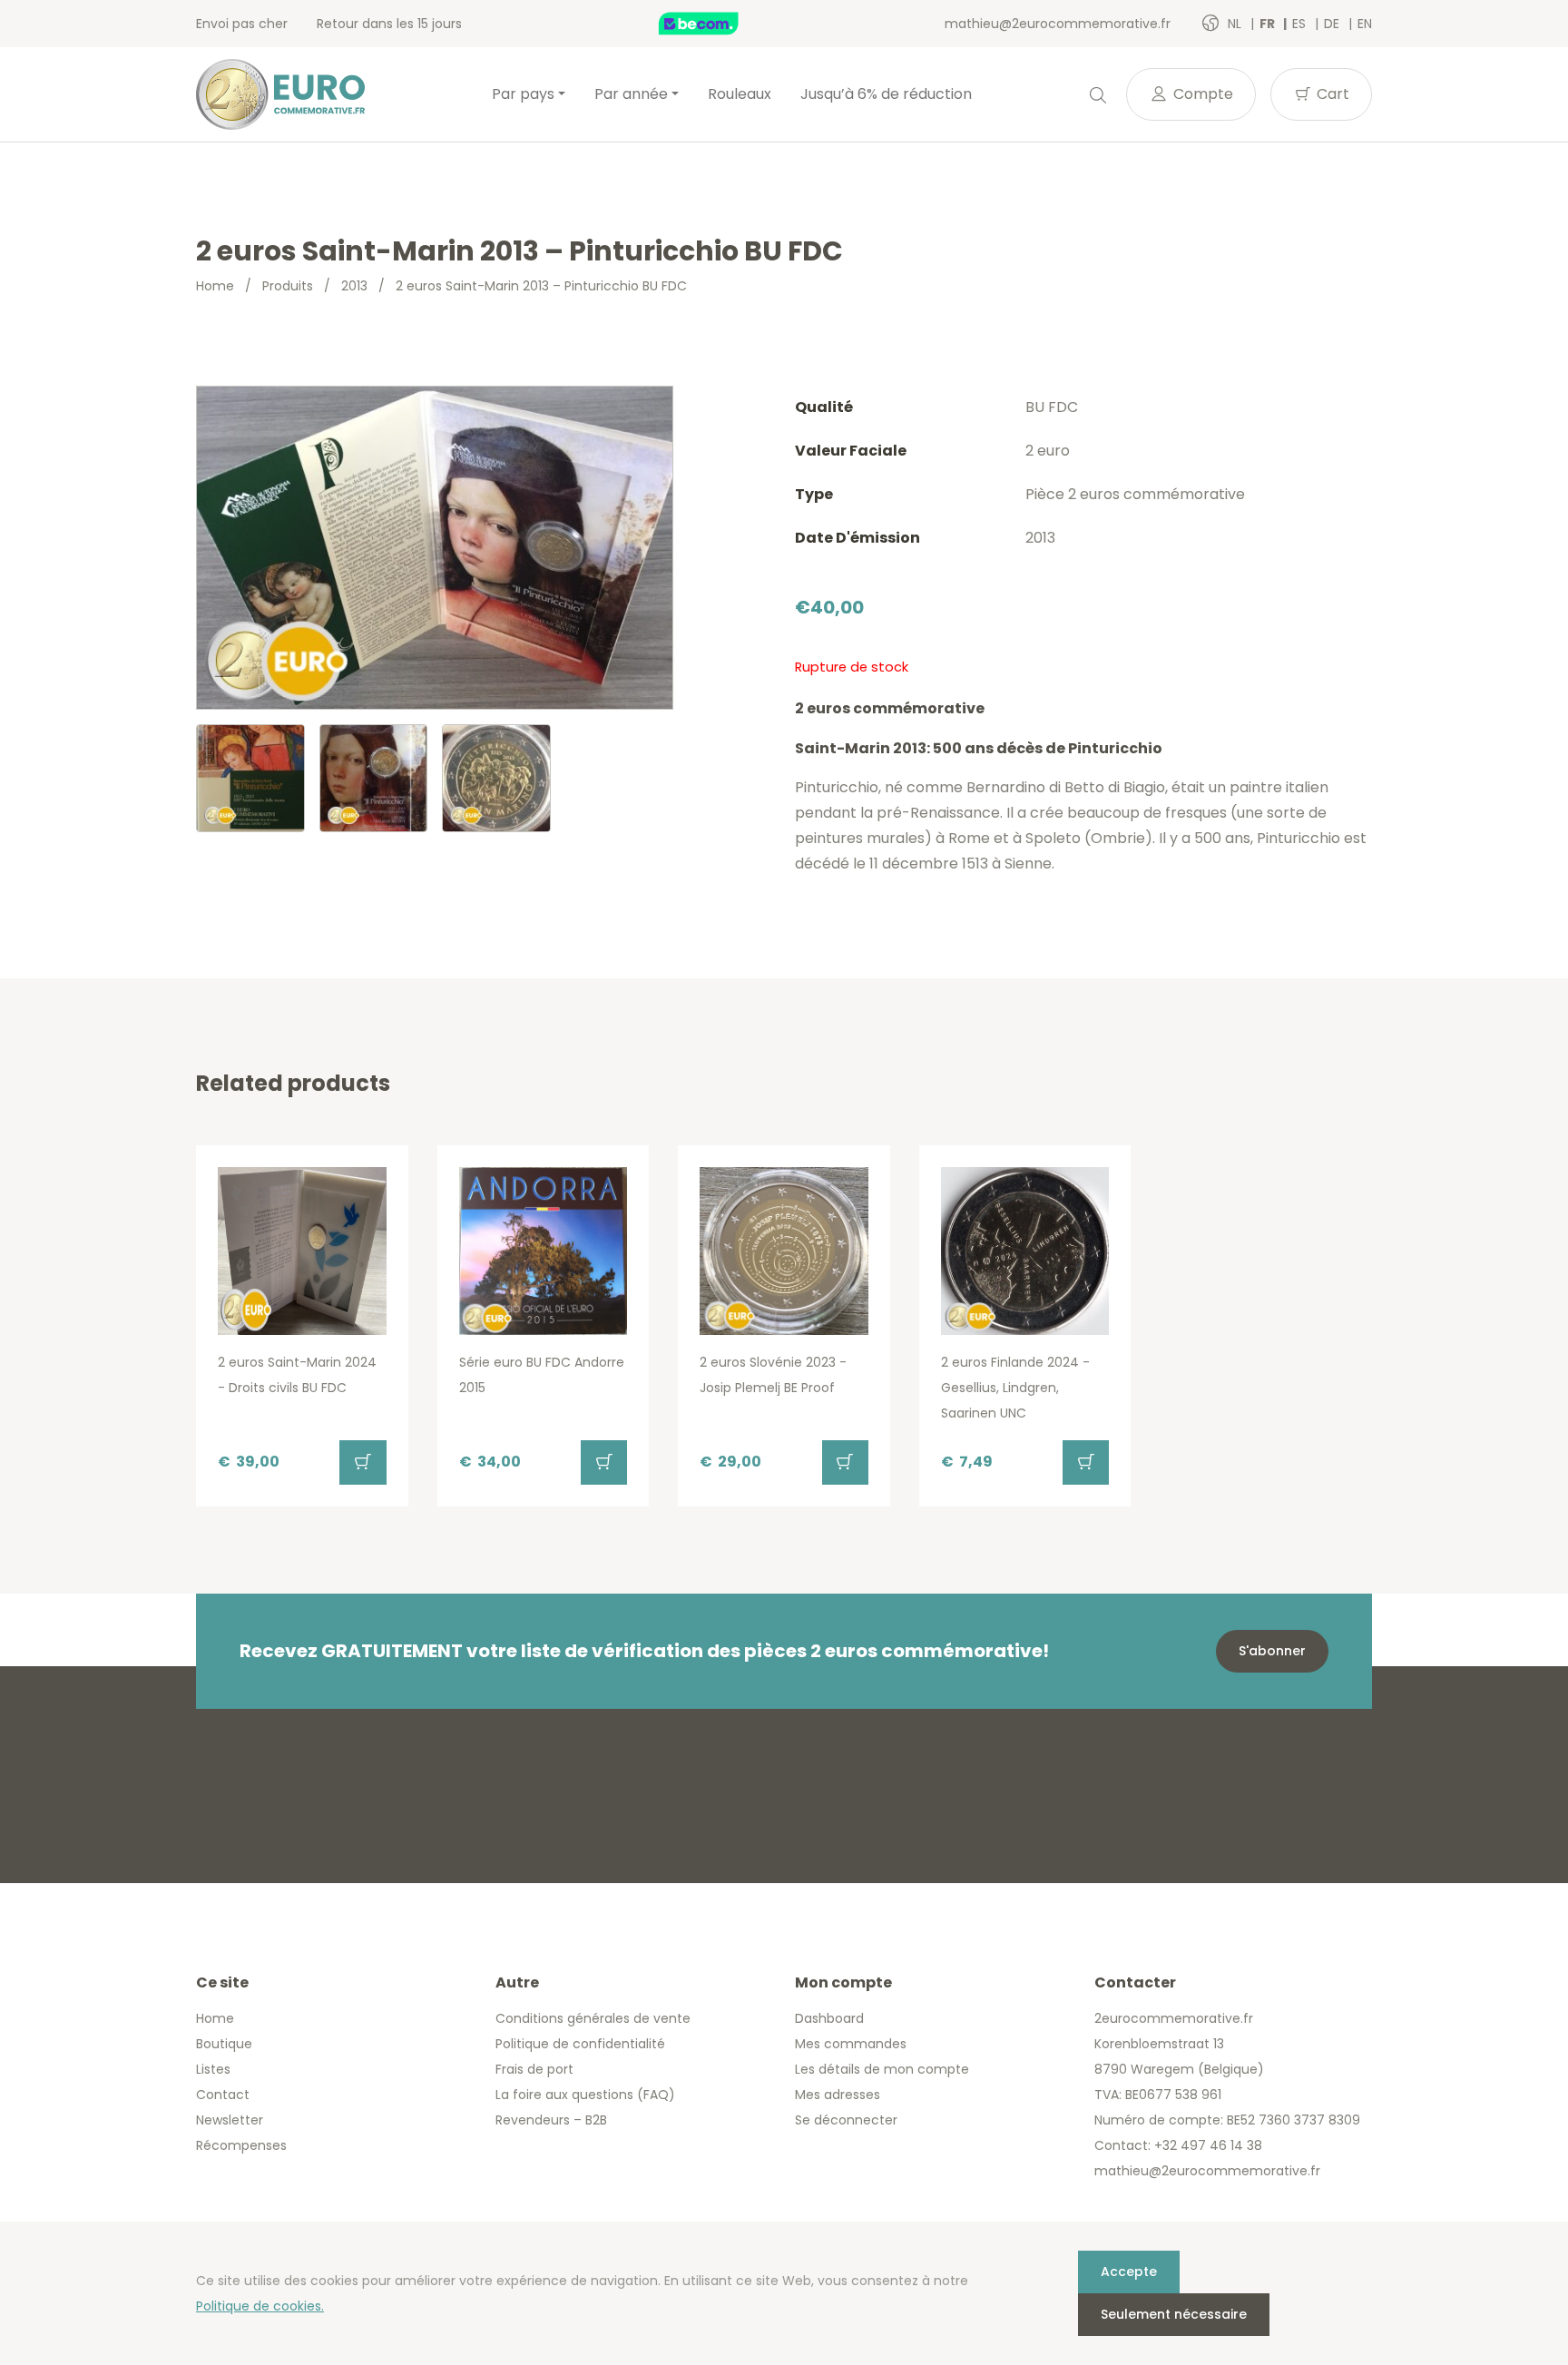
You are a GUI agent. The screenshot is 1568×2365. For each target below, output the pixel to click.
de (1333, 24)
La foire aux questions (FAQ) (585, 2095)
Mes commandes (851, 2044)
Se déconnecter (846, 2120)
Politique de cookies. (260, 2306)
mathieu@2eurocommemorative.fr (1058, 24)
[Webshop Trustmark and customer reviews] (718, 24)
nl (1236, 24)
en (1365, 24)
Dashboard (829, 2018)
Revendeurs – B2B (551, 2120)
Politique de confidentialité (580, 2044)
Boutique (224, 2044)
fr (1269, 24)
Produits (288, 286)
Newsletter (230, 2120)
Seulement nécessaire (1174, 2314)
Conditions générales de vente (593, 2018)
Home (215, 286)
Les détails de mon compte (882, 2069)
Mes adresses (838, 2095)
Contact (223, 2095)
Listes (213, 2069)
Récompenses (241, 2145)
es (1301, 24)
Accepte (1129, 2272)
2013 (354, 286)
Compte (1201, 94)
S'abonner (1272, 1651)
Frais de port (534, 2069)
